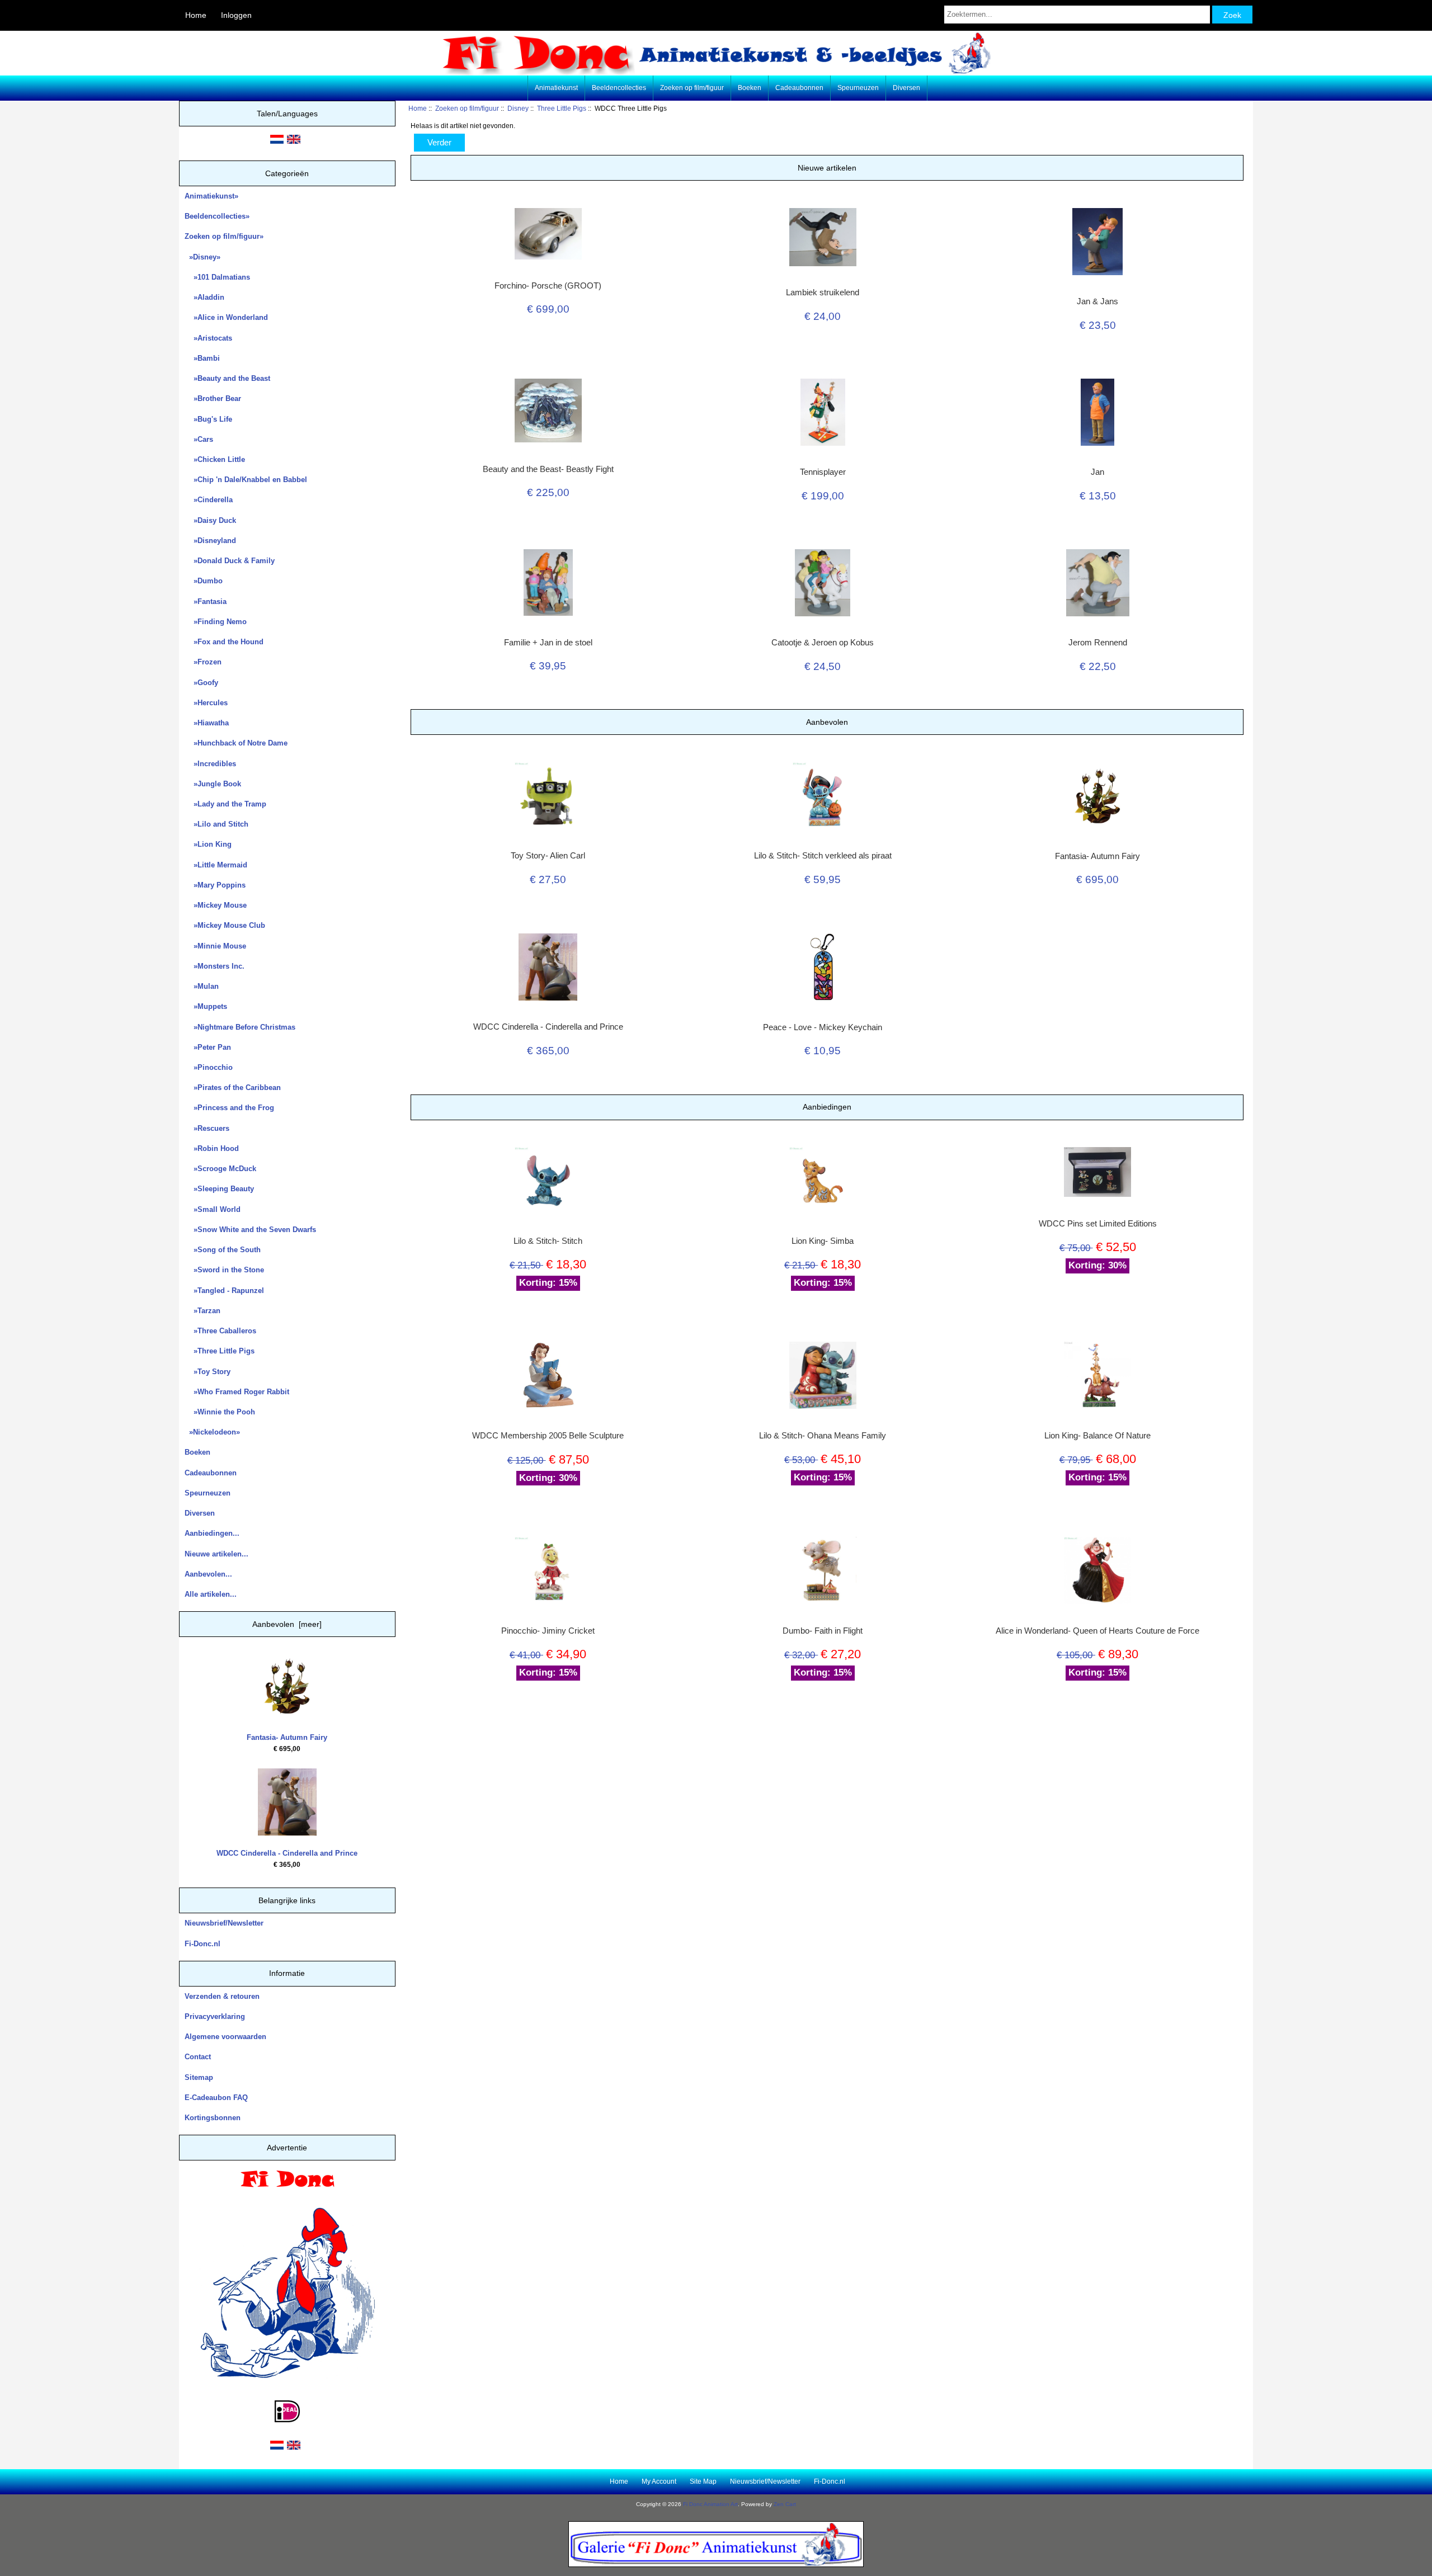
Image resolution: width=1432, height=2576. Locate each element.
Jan (1097, 472)
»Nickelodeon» (212, 1432)
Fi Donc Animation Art (710, 2504)
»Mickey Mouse (216, 905)
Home (196, 15)
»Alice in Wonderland (226, 317)
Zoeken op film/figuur (467, 108)
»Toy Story (208, 1372)
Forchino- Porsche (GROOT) (548, 286)
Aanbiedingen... (212, 1533)
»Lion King (208, 844)
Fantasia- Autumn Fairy (287, 1737)
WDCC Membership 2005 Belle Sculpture (548, 1436)
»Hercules (206, 703)
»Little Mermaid (216, 865)
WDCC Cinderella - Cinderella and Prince (287, 1853)
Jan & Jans (1097, 301)
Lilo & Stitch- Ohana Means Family (823, 1436)
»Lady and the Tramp (225, 804)
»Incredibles (210, 764)
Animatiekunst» (211, 196)
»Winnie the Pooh (220, 1412)
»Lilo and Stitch (216, 824)
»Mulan (202, 986)
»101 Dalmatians (217, 277)
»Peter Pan (208, 1047)
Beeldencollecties (619, 88)
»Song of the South (223, 1250)
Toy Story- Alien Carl (548, 856)
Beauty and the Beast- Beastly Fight (548, 469)
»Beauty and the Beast (227, 378)
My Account (659, 2481)
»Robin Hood (212, 1148)
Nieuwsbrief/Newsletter (224, 1923)
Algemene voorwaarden (225, 2037)
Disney (518, 108)
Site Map (703, 2481)
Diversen (906, 88)
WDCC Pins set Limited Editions (1098, 1224)
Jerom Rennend (1098, 643)
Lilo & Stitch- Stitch (548, 1241)
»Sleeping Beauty (219, 1189)
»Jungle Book (213, 784)
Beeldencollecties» (217, 216)
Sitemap (199, 2077)
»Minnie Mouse (215, 946)
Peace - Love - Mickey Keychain (823, 1027)
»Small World (213, 1209)
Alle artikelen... (211, 1594)
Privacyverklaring (215, 2016)
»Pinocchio (209, 1067)
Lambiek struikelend (823, 292)
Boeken (750, 88)
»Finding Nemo (216, 622)
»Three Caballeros (220, 1331)
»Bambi (202, 358)
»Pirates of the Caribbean (233, 1088)
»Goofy (201, 683)
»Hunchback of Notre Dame (236, 743)
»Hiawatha (207, 723)
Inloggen (236, 15)
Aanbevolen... (208, 1574)
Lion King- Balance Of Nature (1097, 1436)
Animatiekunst (556, 88)
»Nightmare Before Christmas (240, 1027)
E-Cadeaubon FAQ (216, 2098)
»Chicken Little (215, 459)
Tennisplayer (823, 472)
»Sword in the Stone (224, 1270)
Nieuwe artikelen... (216, 1554)
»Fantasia (206, 601)
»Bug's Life (208, 419)
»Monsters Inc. (215, 966)
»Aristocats (208, 338)
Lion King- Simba (823, 1241)
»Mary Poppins (215, 885)
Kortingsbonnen (213, 2118)
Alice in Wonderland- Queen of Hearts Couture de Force (1097, 1631)
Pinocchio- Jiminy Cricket (548, 1631)
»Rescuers (207, 1128)
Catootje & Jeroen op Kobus (823, 643)
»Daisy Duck (210, 520)
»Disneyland (210, 541)
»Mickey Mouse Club (225, 925)
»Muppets (206, 1006)
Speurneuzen (858, 88)
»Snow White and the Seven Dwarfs (250, 1230)
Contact (198, 2057)
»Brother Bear (213, 398)
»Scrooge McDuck (220, 1169)
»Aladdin (204, 297)
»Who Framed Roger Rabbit (237, 1392)
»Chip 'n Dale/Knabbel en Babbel (246, 480)
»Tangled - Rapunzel (224, 1291)
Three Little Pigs (562, 108)
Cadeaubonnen (799, 88)
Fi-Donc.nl (202, 1944)
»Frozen (203, 662)
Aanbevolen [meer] (287, 1624)
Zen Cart (785, 2504)
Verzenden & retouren (222, 1996)
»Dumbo (204, 581)
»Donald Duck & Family (230, 561)
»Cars (199, 439)
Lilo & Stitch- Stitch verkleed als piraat (823, 856)
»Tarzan (202, 1311)
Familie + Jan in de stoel (548, 643)
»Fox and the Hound (224, 642)
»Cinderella (209, 500)
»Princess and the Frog (229, 1108)
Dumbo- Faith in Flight (823, 1631)
